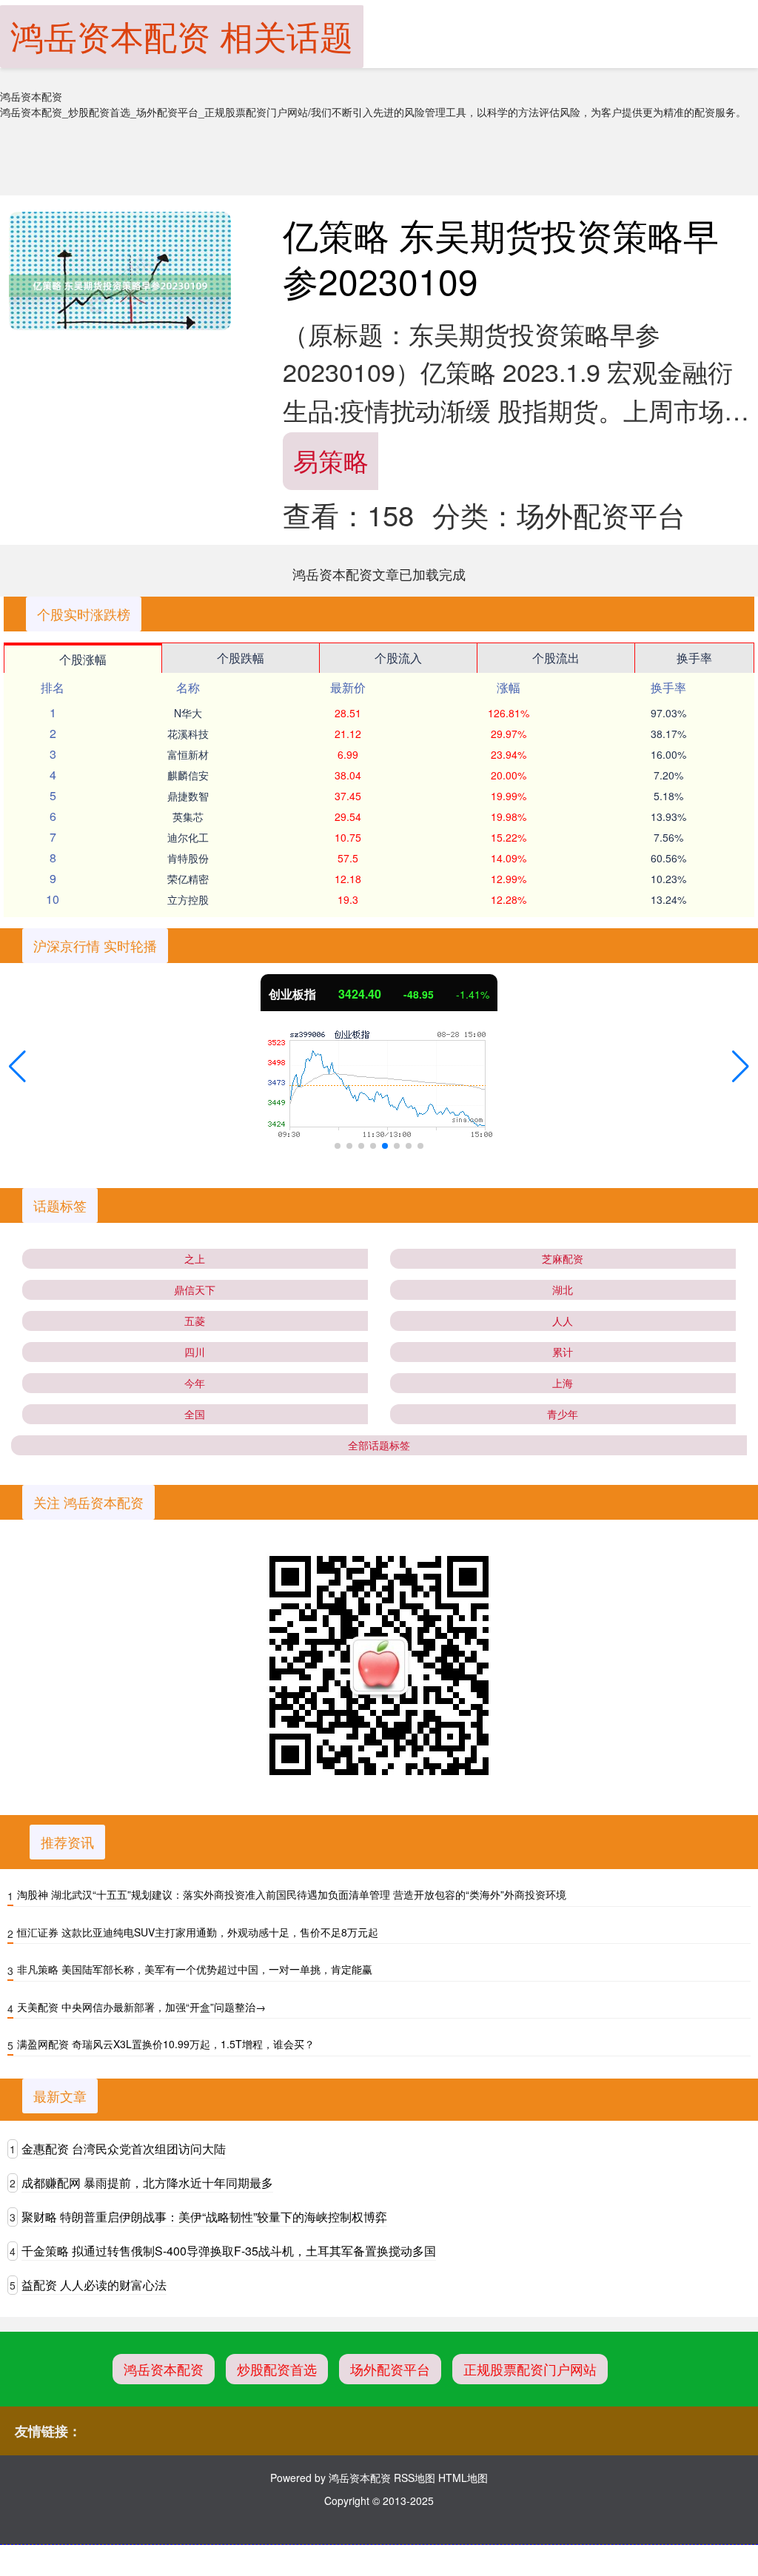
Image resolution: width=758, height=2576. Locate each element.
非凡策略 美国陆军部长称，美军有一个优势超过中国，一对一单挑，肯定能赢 (195, 1969)
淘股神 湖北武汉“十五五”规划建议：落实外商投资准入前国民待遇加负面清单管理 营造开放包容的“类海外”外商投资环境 (292, 1894)
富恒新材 (188, 754)
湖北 (563, 1289)
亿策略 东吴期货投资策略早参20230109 (501, 257)
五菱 (195, 1321)
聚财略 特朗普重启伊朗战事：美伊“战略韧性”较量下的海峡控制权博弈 (204, 2217)
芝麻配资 (563, 1258)
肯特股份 (188, 858)
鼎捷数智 (188, 796)
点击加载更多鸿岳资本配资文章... (379, 574)
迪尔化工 (188, 837)
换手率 (694, 658)
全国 (195, 1414)
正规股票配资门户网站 (530, 2369)
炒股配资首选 (277, 2369)
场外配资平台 (390, 2369)
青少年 (563, 1414)
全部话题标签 (379, 1445)
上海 (563, 1383)
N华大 (188, 713)
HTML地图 (463, 2478)
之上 (195, 1258)
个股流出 (556, 658)
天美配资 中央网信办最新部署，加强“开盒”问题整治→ (141, 2007)
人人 (563, 1321)
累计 (563, 1352)
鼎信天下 (195, 1289)
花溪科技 (188, 734)
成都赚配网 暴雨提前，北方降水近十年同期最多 (147, 2183)
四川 (195, 1352)
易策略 (331, 460)
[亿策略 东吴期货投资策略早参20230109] (120, 286)
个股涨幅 (83, 659)
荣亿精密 (188, 879)
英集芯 (188, 816)
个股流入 (398, 658)
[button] (17, 1067)
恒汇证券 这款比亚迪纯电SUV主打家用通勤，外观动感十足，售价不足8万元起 (198, 1932)
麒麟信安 (188, 775)
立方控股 (188, 899)
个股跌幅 (241, 658)
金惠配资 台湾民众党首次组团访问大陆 (124, 2149)
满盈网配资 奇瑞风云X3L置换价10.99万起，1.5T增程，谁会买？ (166, 2044)
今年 (195, 1383)
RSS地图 (415, 2478)
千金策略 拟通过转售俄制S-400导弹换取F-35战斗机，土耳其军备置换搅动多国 (229, 2251)
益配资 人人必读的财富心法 (94, 2285)
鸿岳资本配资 (164, 2369)
